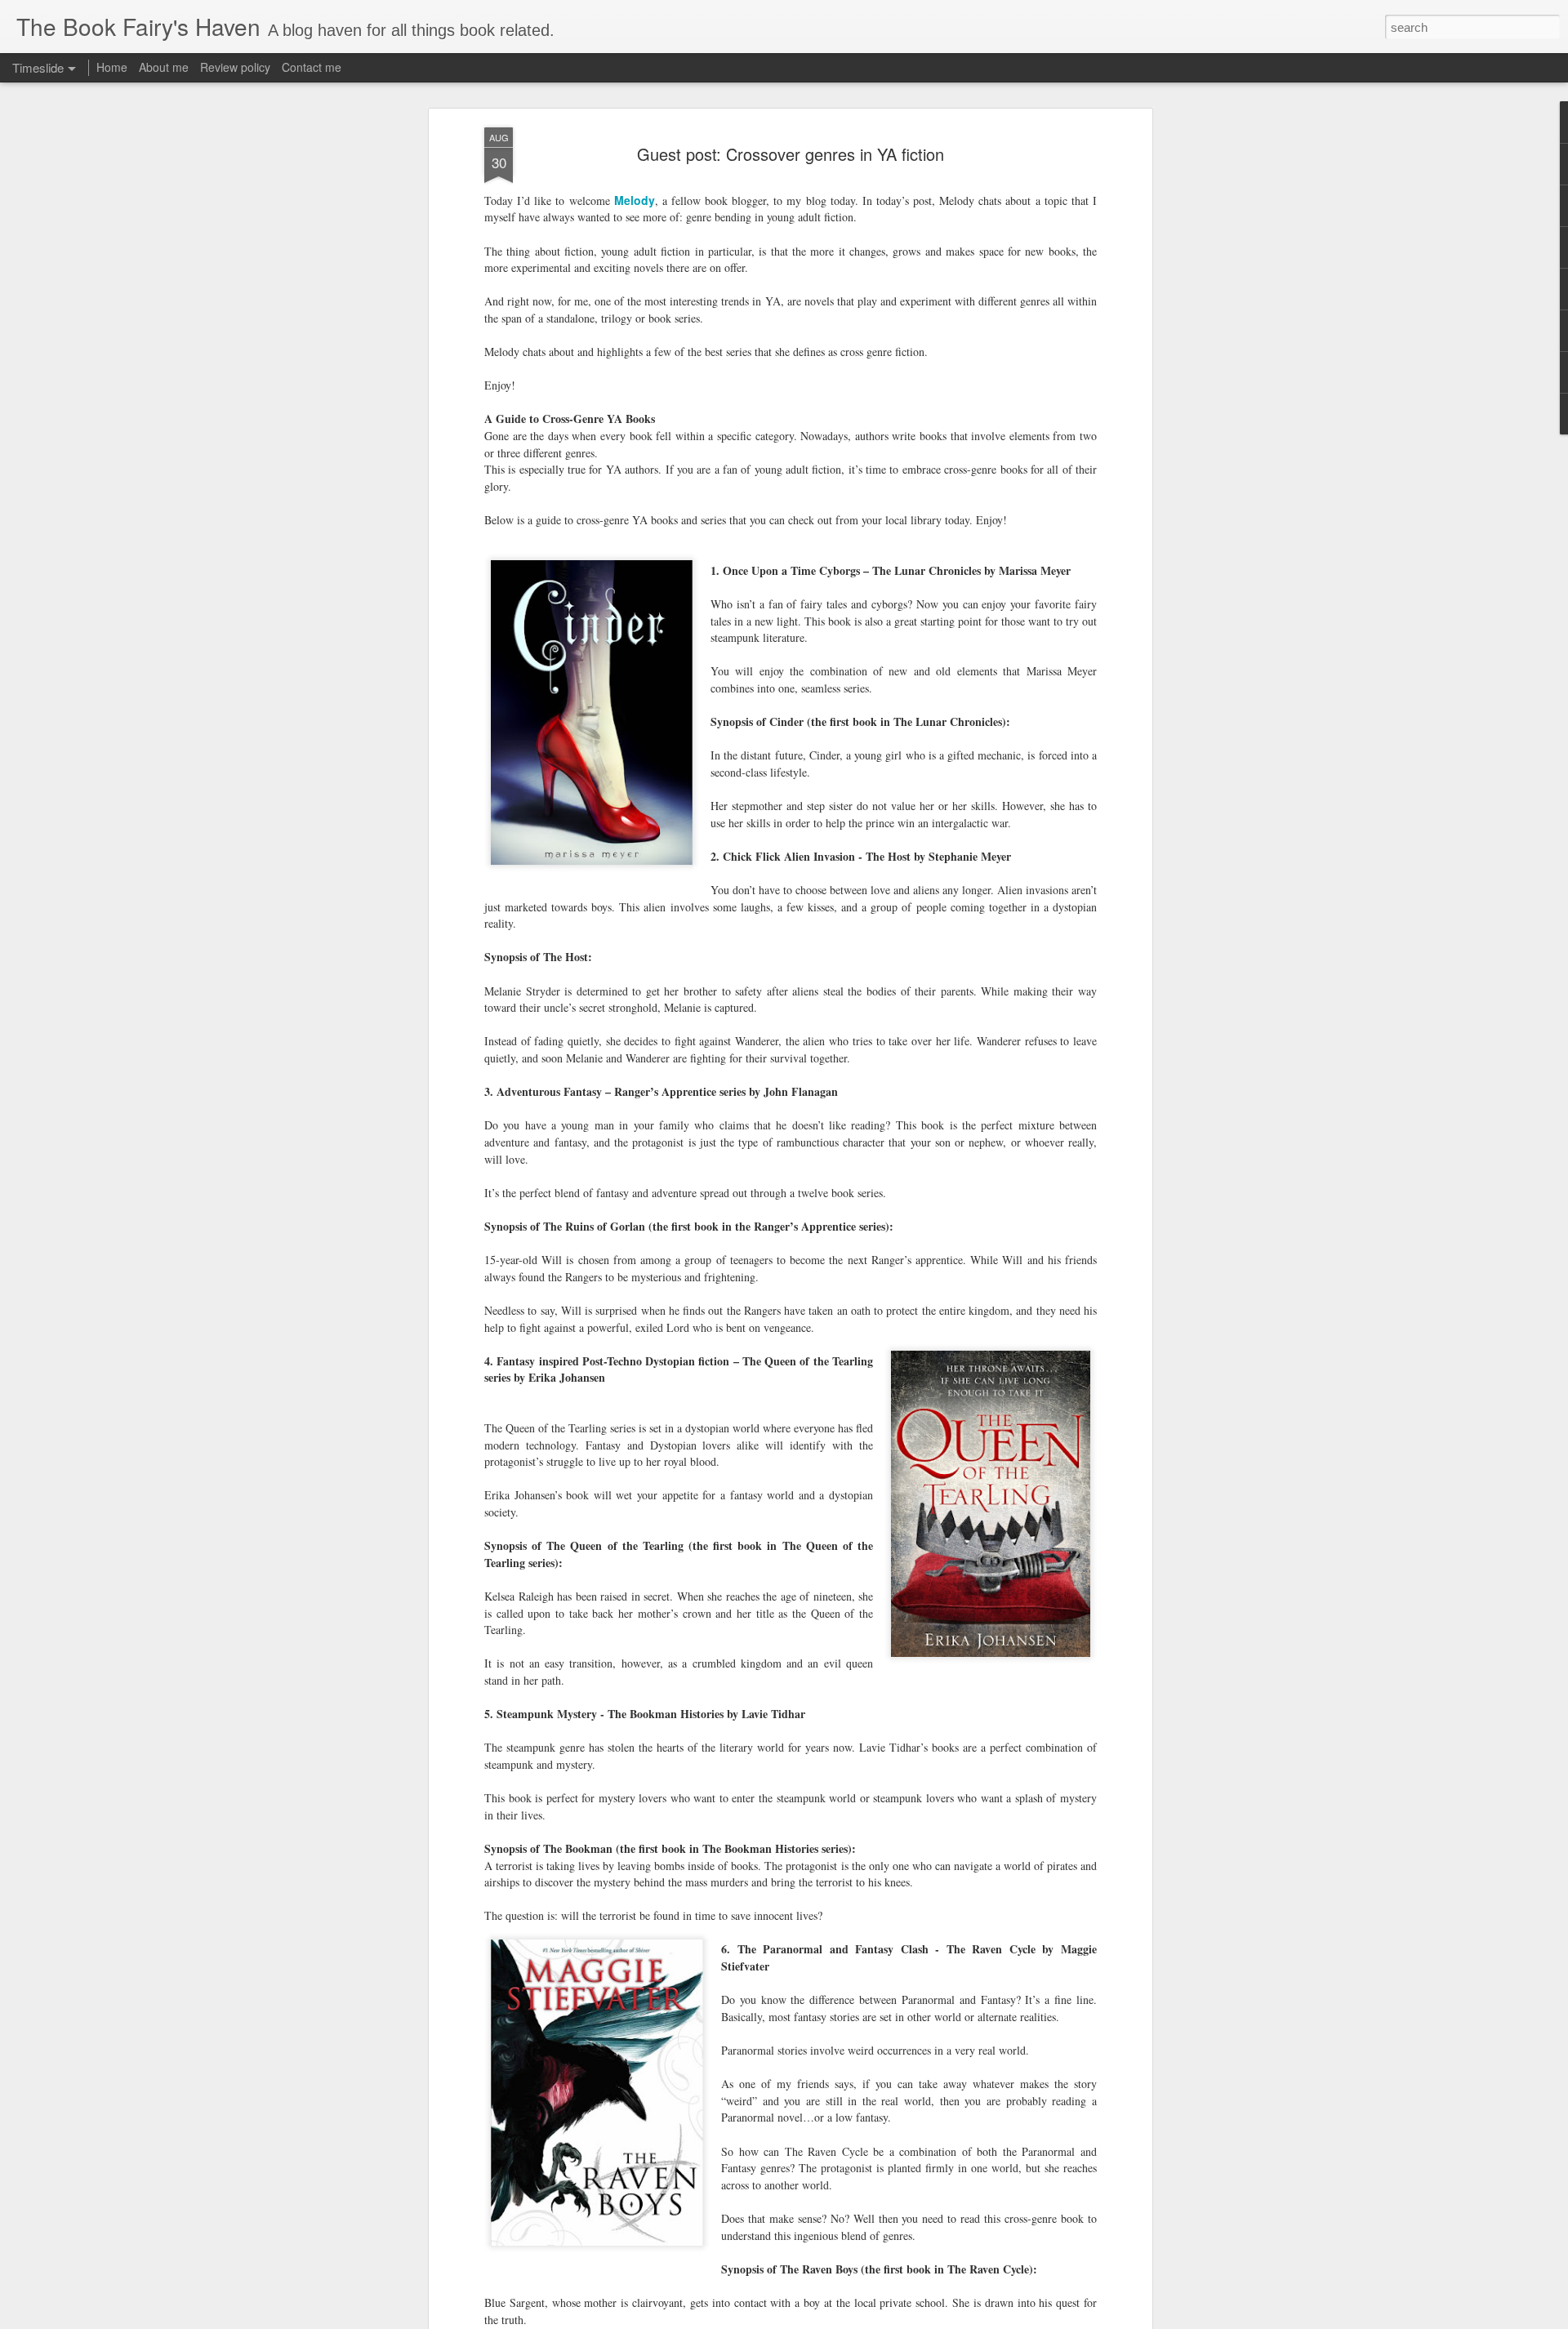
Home (112, 67)
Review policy (235, 67)
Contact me (312, 67)
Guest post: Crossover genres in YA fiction (791, 154)
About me (164, 67)
